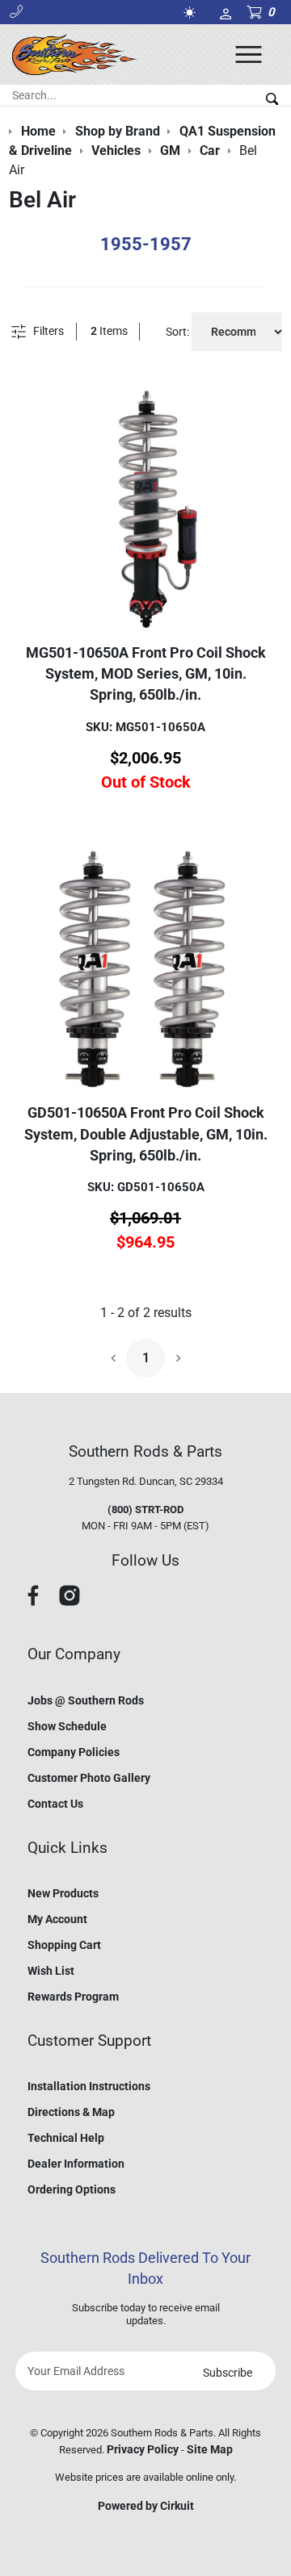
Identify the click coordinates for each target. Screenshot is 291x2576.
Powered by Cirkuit (146, 2506)
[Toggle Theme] (192, 13)
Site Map (210, 2449)
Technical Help (66, 2138)
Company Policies (74, 1752)
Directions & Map (71, 2112)
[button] (16, 12)
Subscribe (228, 2373)
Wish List (51, 1971)
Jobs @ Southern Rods (86, 1700)
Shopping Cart (64, 1945)
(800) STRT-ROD (145, 1510)
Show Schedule (67, 1726)
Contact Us (55, 1804)
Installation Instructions (89, 2086)
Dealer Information (76, 2164)
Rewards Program (73, 1997)
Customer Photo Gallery (89, 1778)
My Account (57, 1919)
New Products (63, 1893)
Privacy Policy (143, 2449)
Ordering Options (72, 2189)
